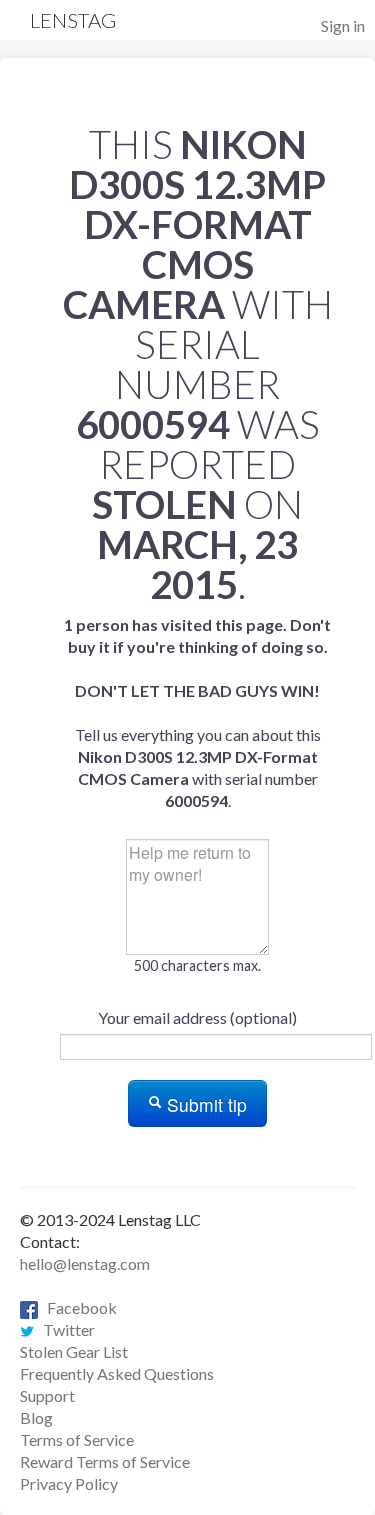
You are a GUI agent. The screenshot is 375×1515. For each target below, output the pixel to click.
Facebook (77, 1307)
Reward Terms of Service (105, 1461)
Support (47, 1395)
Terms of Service (77, 1439)
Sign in (343, 25)
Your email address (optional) (197, 1017)
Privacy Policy (69, 1483)
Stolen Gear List (74, 1351)
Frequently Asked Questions (117, 1373)
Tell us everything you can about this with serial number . (197, 712)
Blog (36, 1417)
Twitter (64, 1329)
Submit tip (204, 1104)
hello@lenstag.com (85, 1263)
